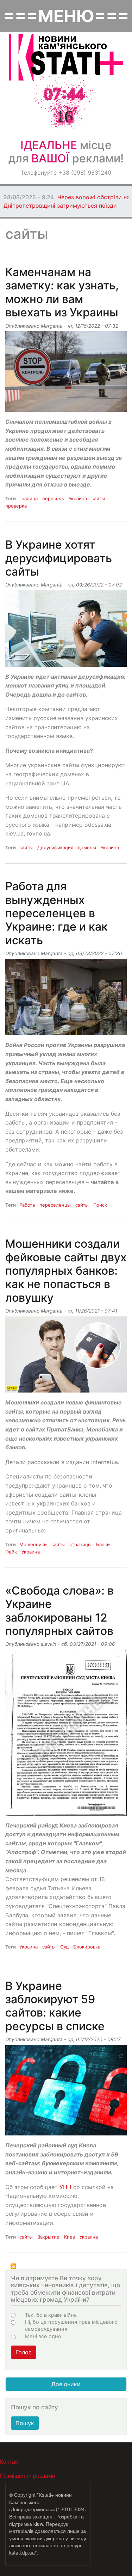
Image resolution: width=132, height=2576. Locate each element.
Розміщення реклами (28, 2476)
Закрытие (48, 2237)
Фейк (11, 1552)
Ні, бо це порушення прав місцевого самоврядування (71, 2326)
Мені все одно (43, 2336)
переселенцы (55, 1205)
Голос (24, 2352)
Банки (103, 1544)
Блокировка (87, 1947)
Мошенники (33, 1544)
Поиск (100, 1205)
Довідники (66, 2384)
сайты (98, 498)
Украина (78, 498)
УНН (65, 2187)
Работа (27, 1205)
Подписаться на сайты (13, 2266)
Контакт (10, 2461)
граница (29, 498)
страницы (80, 1544)
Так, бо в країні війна (51, 2315)
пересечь (53, 498)
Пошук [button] (25, 2423)
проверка (16, 506)
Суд (64, 1947)
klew (38, 2524)
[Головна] (66, 57)
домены (87, 847)
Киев (70, 2237)
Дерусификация (55, 847)
